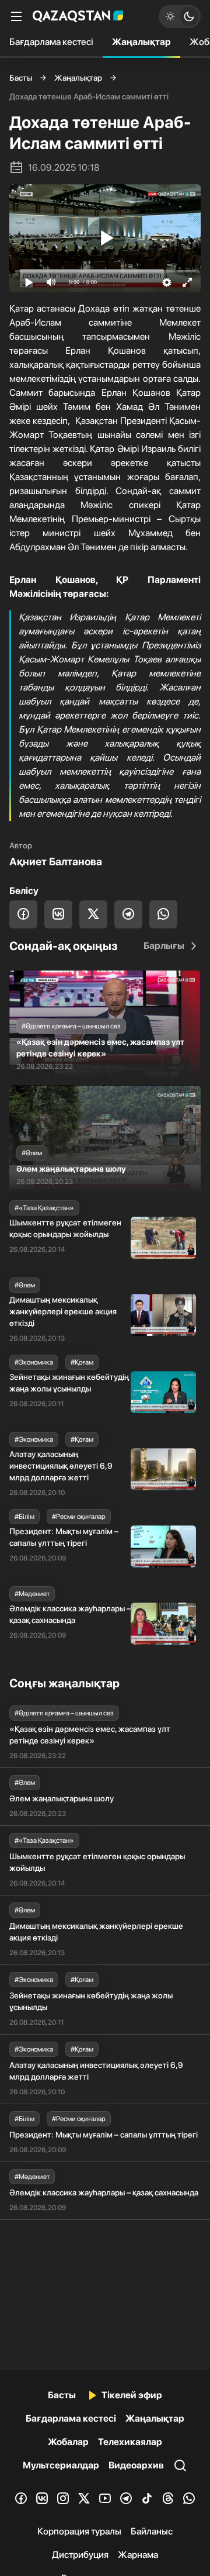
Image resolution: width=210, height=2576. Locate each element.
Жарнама (138, 2555)
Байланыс (152, 2531)
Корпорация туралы (79, 2531)
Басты (21, 78)
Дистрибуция (80, 2555)
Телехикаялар (130, 2442)
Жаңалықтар (141, 42)
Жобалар (68, 2442)
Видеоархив (136, 2465)
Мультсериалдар (61, 2465)
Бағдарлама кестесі (51, 42)
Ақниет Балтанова (56, 861)
